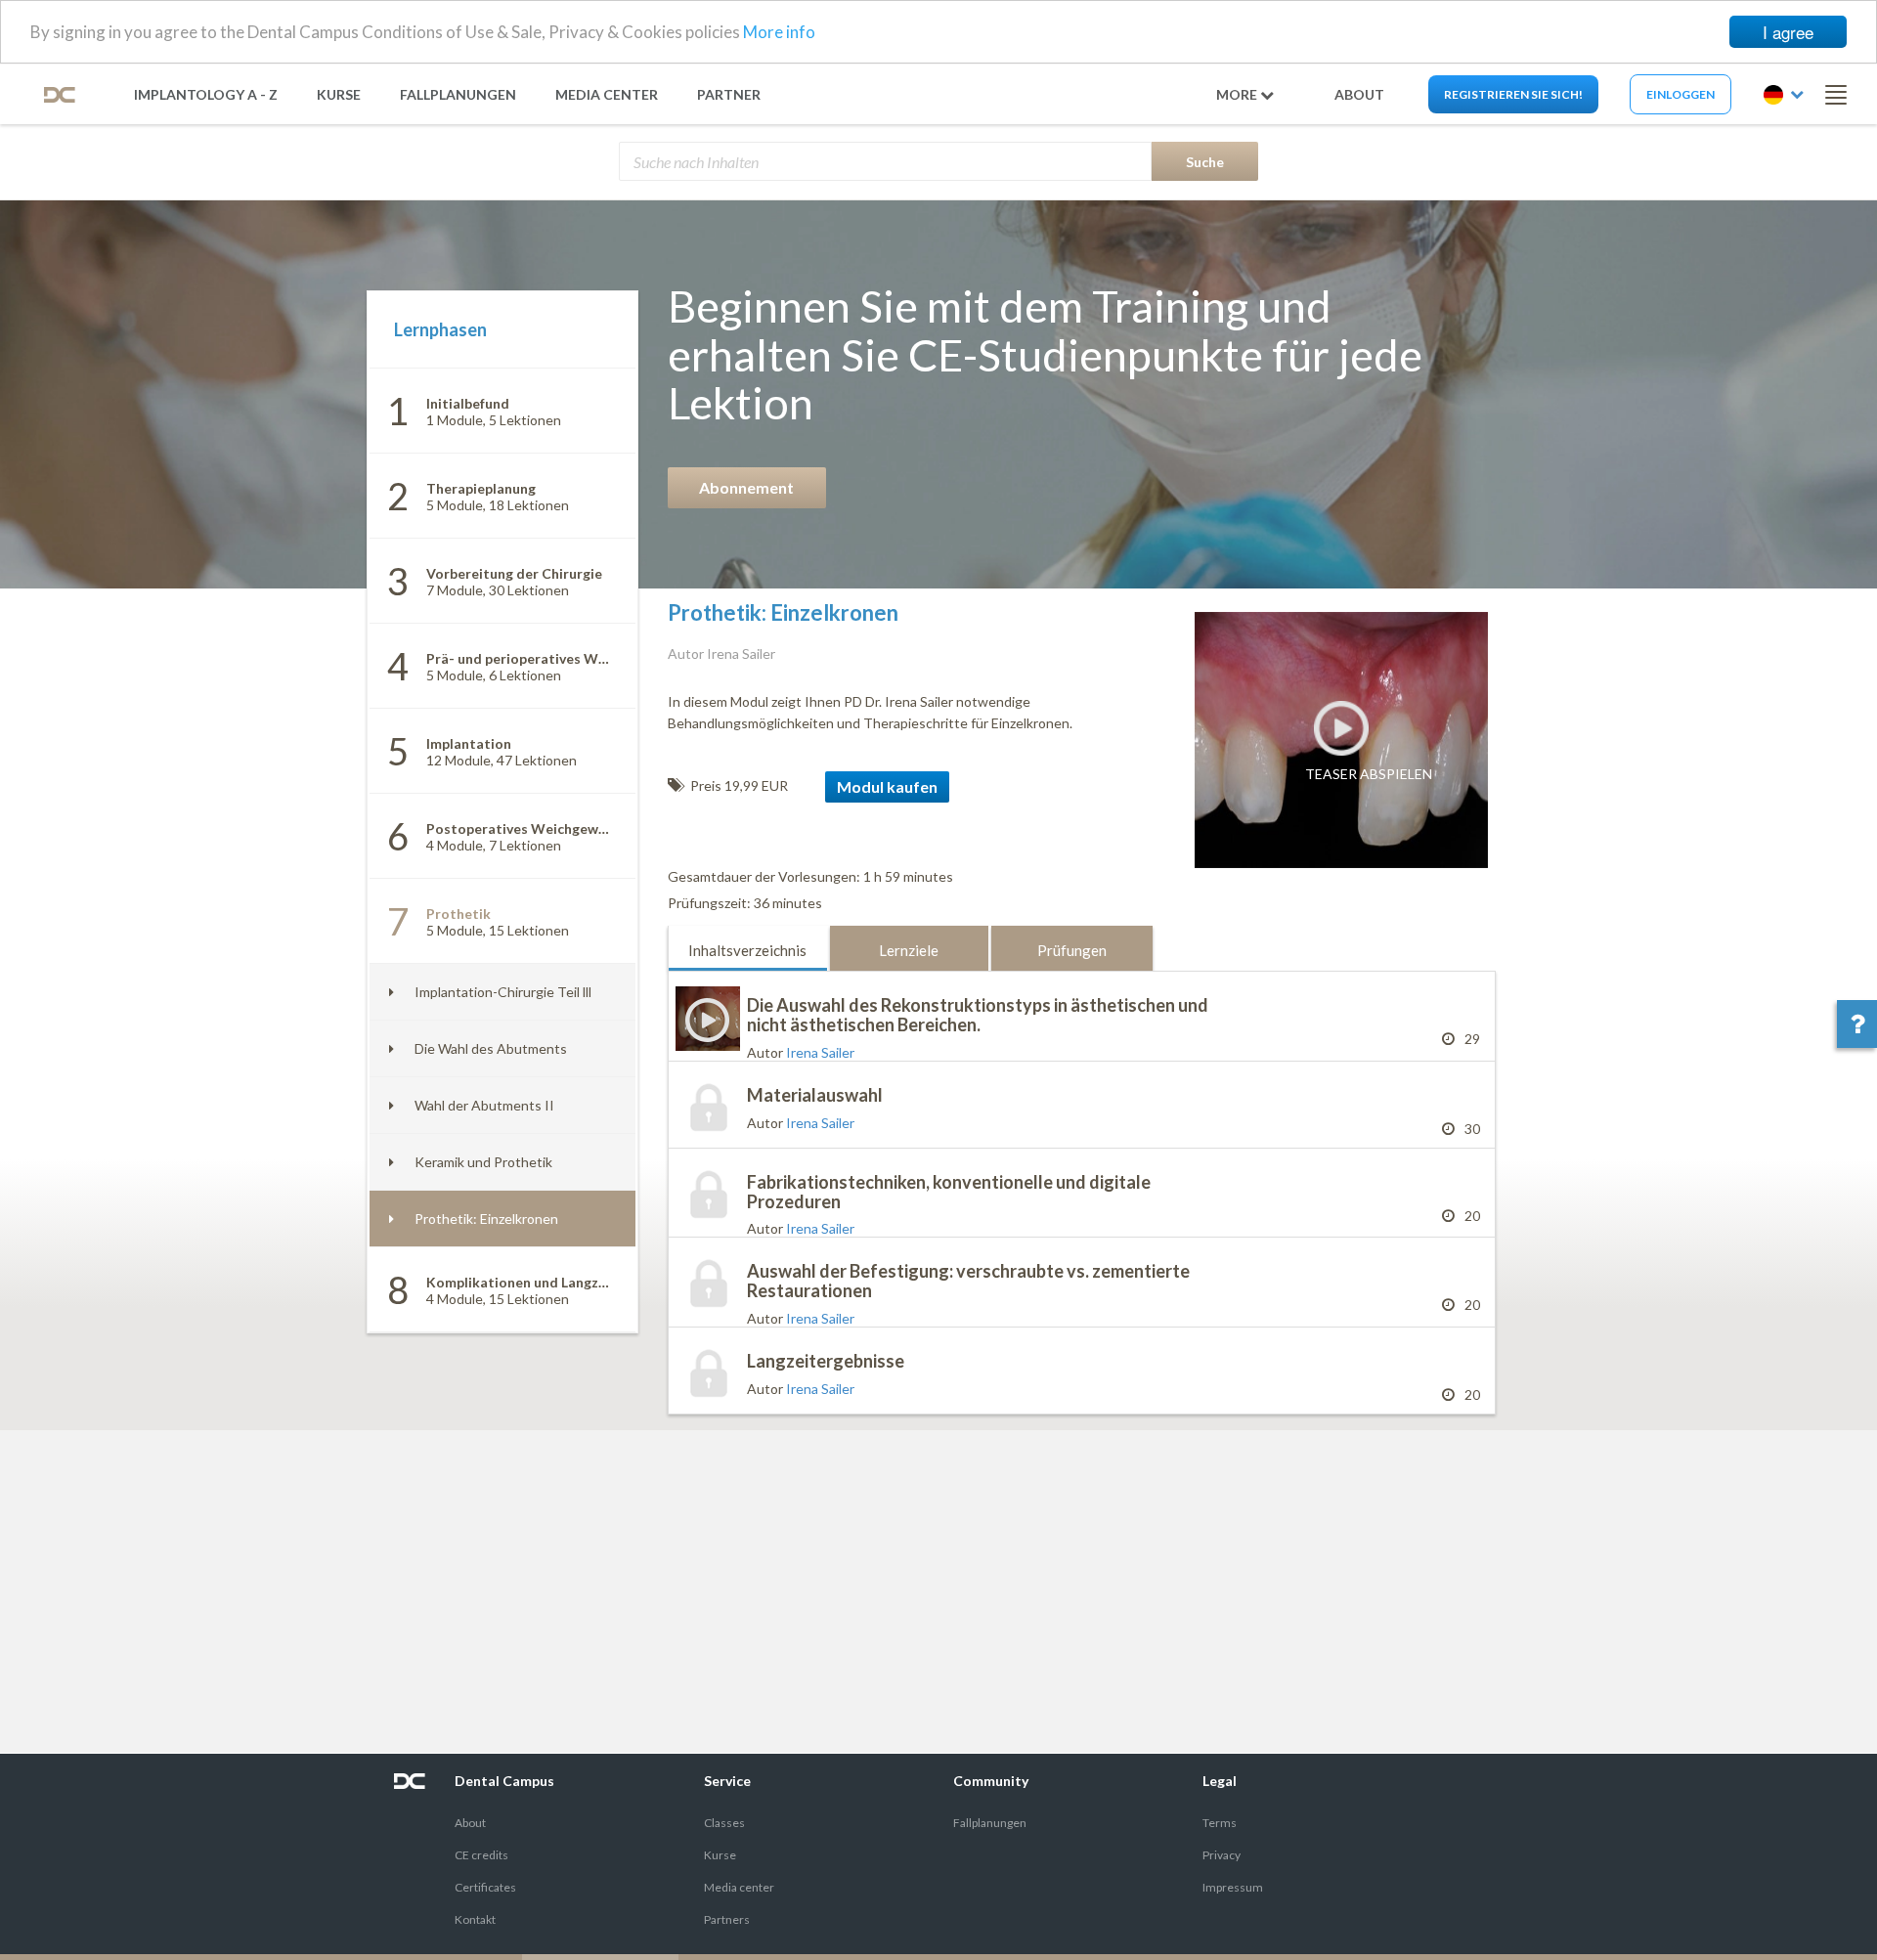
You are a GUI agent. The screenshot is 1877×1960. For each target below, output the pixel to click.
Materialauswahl (815, 1095)
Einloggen (1681, 94)
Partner (729, 94)
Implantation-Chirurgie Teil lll (503, 992)
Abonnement (746, 487)
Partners (727, 1919)
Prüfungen (1072, 950)
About (470, 1823)
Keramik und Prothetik (483, 1162)
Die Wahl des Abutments (491, 1048)
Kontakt (475, 1919)
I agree (1788, 32)
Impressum (1233, 1887)
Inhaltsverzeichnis (747, 950)
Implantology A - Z (206, 94)
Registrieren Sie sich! (1513, 94)
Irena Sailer (820, 1052)
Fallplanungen (458, 94)
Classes (724, 1823)
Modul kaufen (887, 786)
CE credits (481, 1855)
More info (779, 33)
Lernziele (909, 950)
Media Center (607, 94)
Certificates (485, 1887)
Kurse (339, 94)
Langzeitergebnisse (826, 1361)
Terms (1220, 1823)
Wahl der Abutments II (484, 1105)
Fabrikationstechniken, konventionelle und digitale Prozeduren (949, 1192)
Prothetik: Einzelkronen (486, 1219)
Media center (739, 1887)
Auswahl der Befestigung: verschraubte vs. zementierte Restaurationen (968, 1281)
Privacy (1222, 1855)
